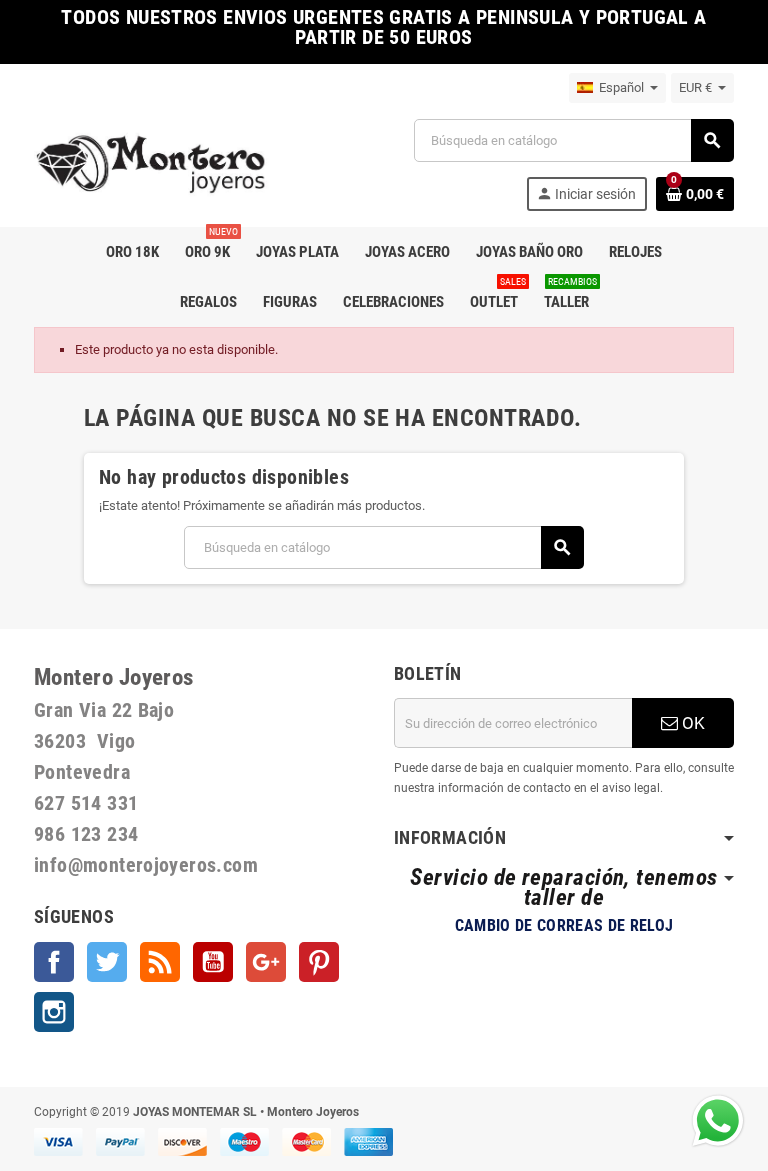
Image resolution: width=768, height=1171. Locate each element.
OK (691, 723)
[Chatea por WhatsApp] (718, 1119)
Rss (160, 962)
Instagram (54, 1012)
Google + (266, 962)
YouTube (213, 962)
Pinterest (319, 962)
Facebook (54, 962)
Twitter (107, 962)
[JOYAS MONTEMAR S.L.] (151, 163)
